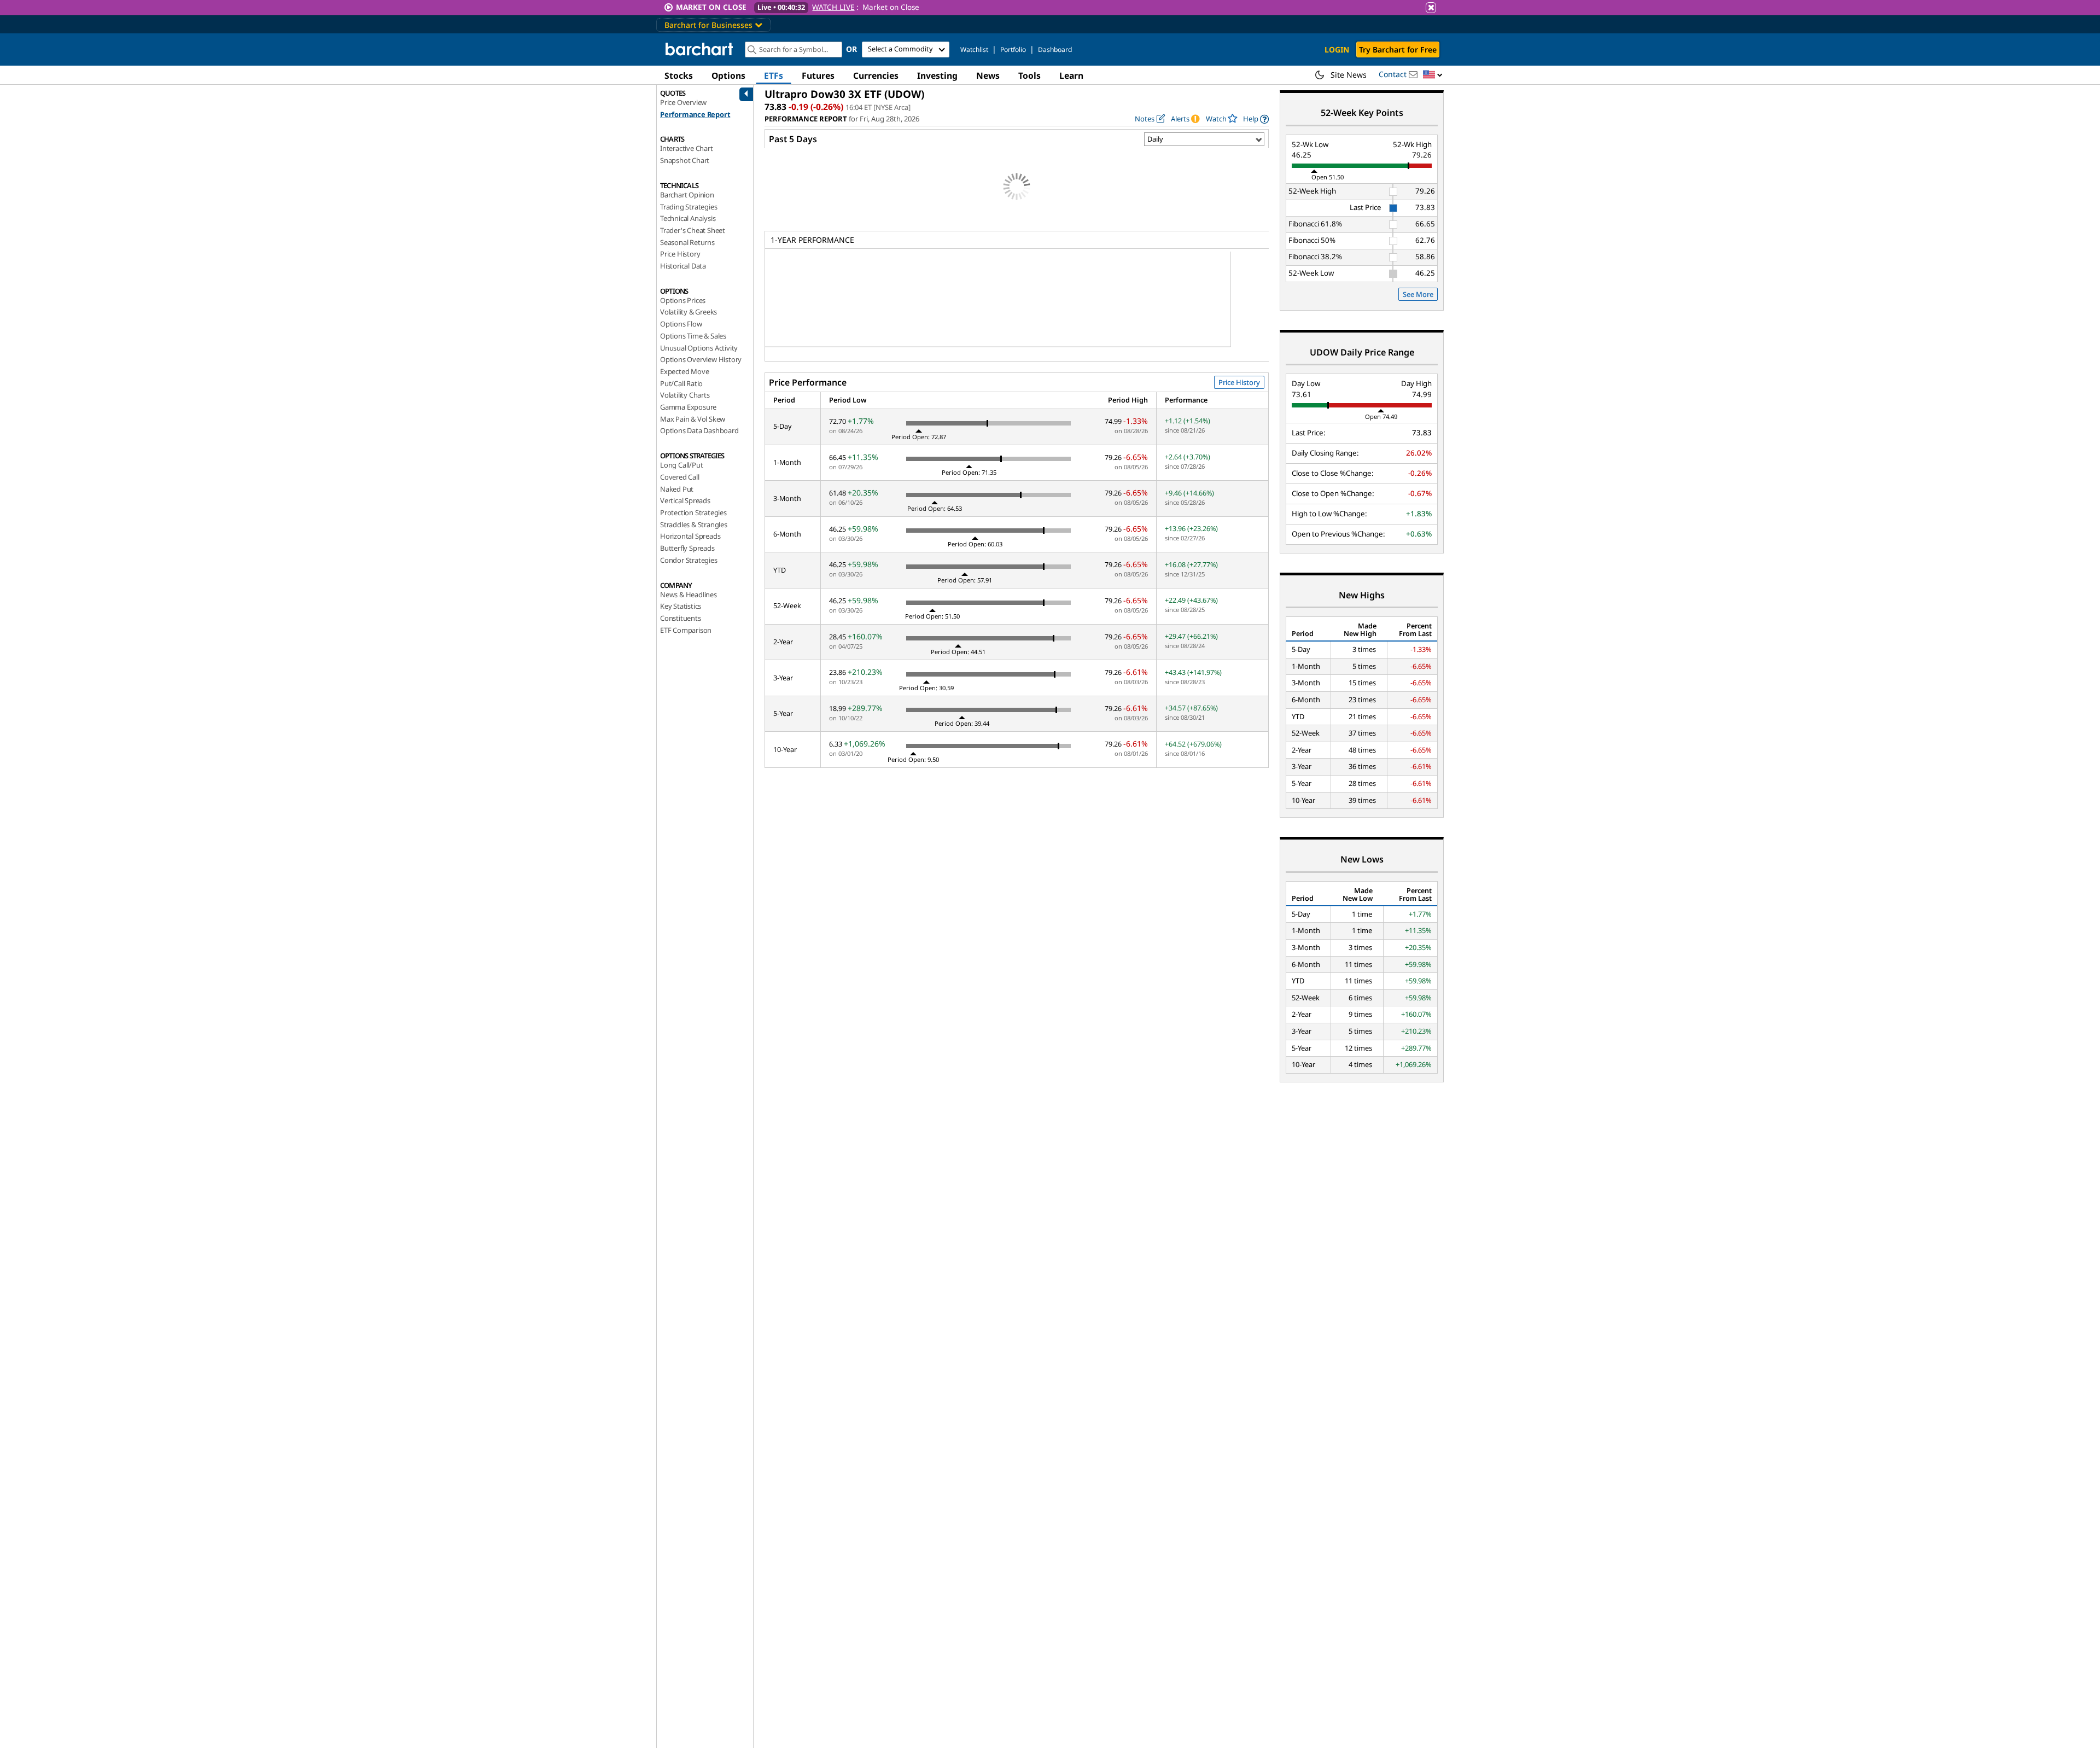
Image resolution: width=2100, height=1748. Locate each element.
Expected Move (684, 371)
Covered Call (680, 477)
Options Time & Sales (693, 336)
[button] (1433, 75)
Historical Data (683, 266)
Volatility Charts (685, 395)
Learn (1071, 75)
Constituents (681, 618)
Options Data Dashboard (699, 430)
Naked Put (677, 489)
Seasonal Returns (687, 242)
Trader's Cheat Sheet (693, 230)
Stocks (679, 75)
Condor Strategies (689, 560)
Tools (1029, 75)
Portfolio (1013, 49)
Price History (680, 254)
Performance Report (695, 114)
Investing (937, 75)
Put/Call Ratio (681, 383)
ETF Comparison (686, 630)
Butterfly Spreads (687, 548)
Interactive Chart (687, 148)
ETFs (774, 75)
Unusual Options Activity (699, 348)
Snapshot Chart (685, 160)
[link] (1256, 119)
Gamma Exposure (688, 407)
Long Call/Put (681, 465)
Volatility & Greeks (689, 312)
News (988, 75)
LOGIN (1337, 49)
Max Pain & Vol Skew (693, 419)
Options (728, 75)
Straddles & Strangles (694, 525)
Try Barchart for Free (1398, 49)
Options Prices (683, 300)
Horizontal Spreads (690, 536)
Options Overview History (701, 359)
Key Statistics (681, 606)
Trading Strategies (689, 207)
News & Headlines (689, 595)
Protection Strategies (693, 512)
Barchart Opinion (687, 195)
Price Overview (683, 102)
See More (1418, 294)
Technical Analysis (688, 218)
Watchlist (974, 49)
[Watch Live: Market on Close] (1050, 7)
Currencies (876, 75)
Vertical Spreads (685, 500)
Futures (818, 75)
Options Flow (681, 324)
